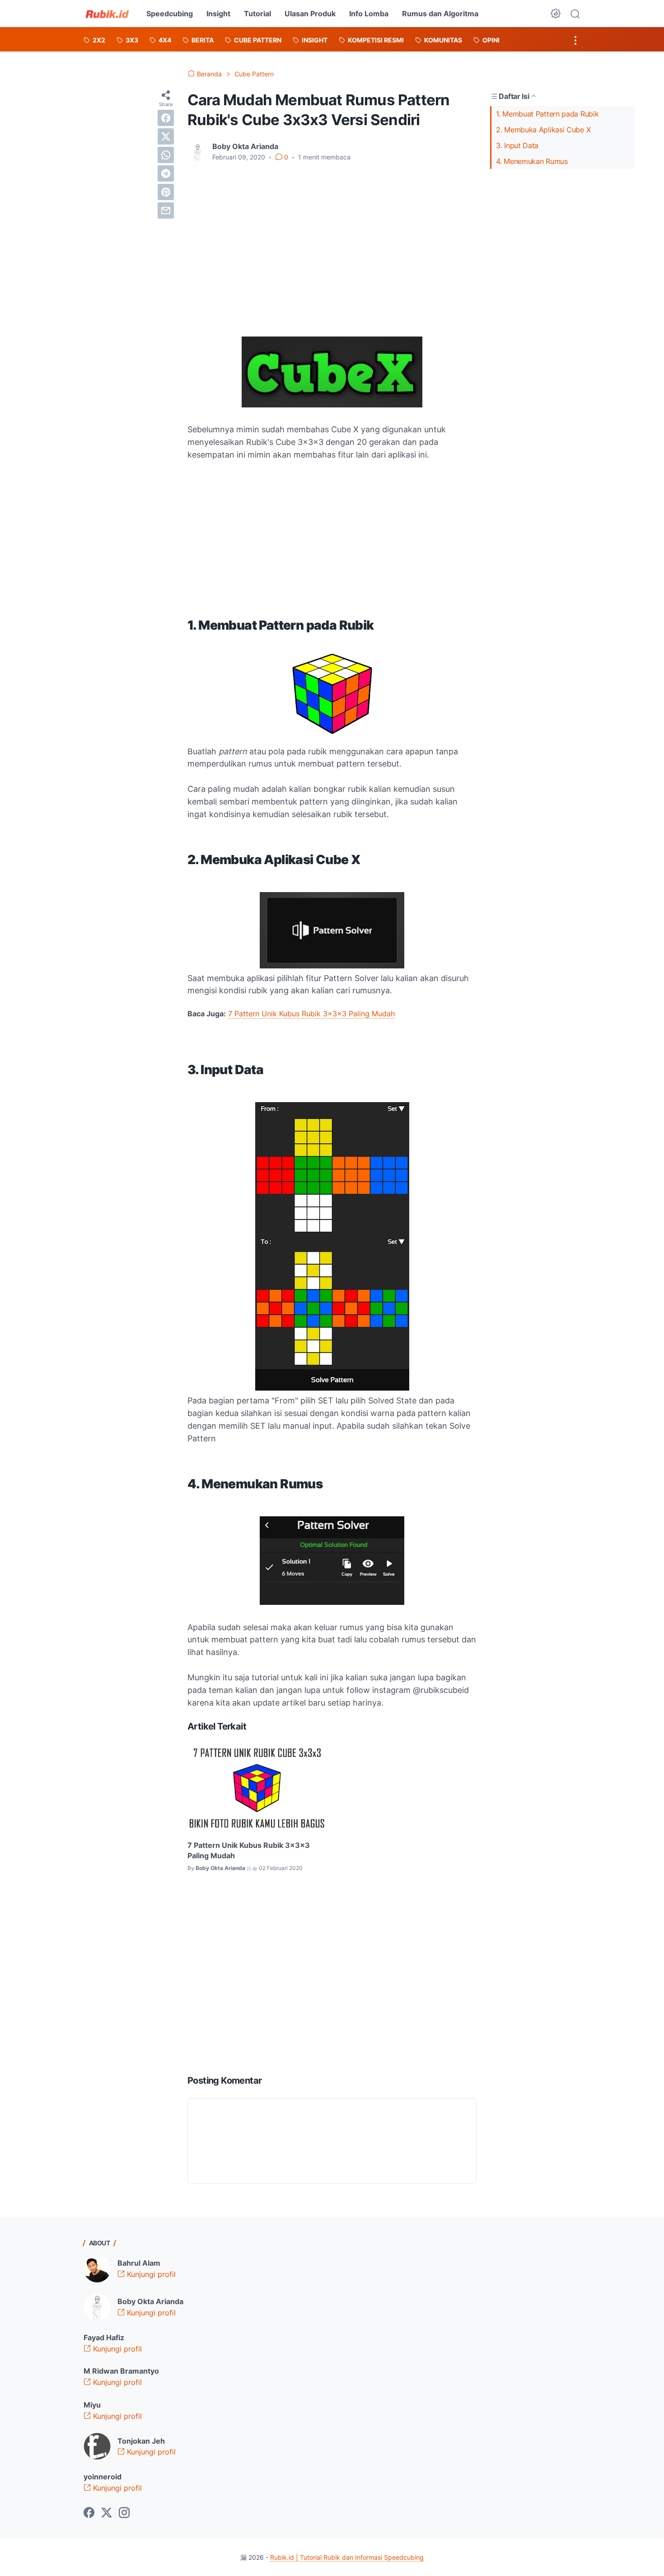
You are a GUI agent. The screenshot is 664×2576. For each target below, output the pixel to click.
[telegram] (166, 173)
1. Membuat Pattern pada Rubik (547, 114)
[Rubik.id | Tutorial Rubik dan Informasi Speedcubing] (107, 14)
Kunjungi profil (150, 2274)
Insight (218, 14)
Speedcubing (170, 14)
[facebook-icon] (89, 2513)
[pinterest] (166, 192)
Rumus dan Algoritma (440, 14)
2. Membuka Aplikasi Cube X (543, 130)
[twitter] (166, 136)
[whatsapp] (166, 155)
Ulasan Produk (310, 14)
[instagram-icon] (124, 2513)
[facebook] (166, 118)
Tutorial (257, 14)
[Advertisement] (332, 237)
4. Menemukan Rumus (532, 161)
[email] (166, 210)
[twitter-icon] (107, 2513)
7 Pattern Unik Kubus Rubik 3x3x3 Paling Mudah (311, 1014)
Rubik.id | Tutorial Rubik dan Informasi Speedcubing (347, 2557)
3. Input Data (517, 145)
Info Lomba (369, 14)
